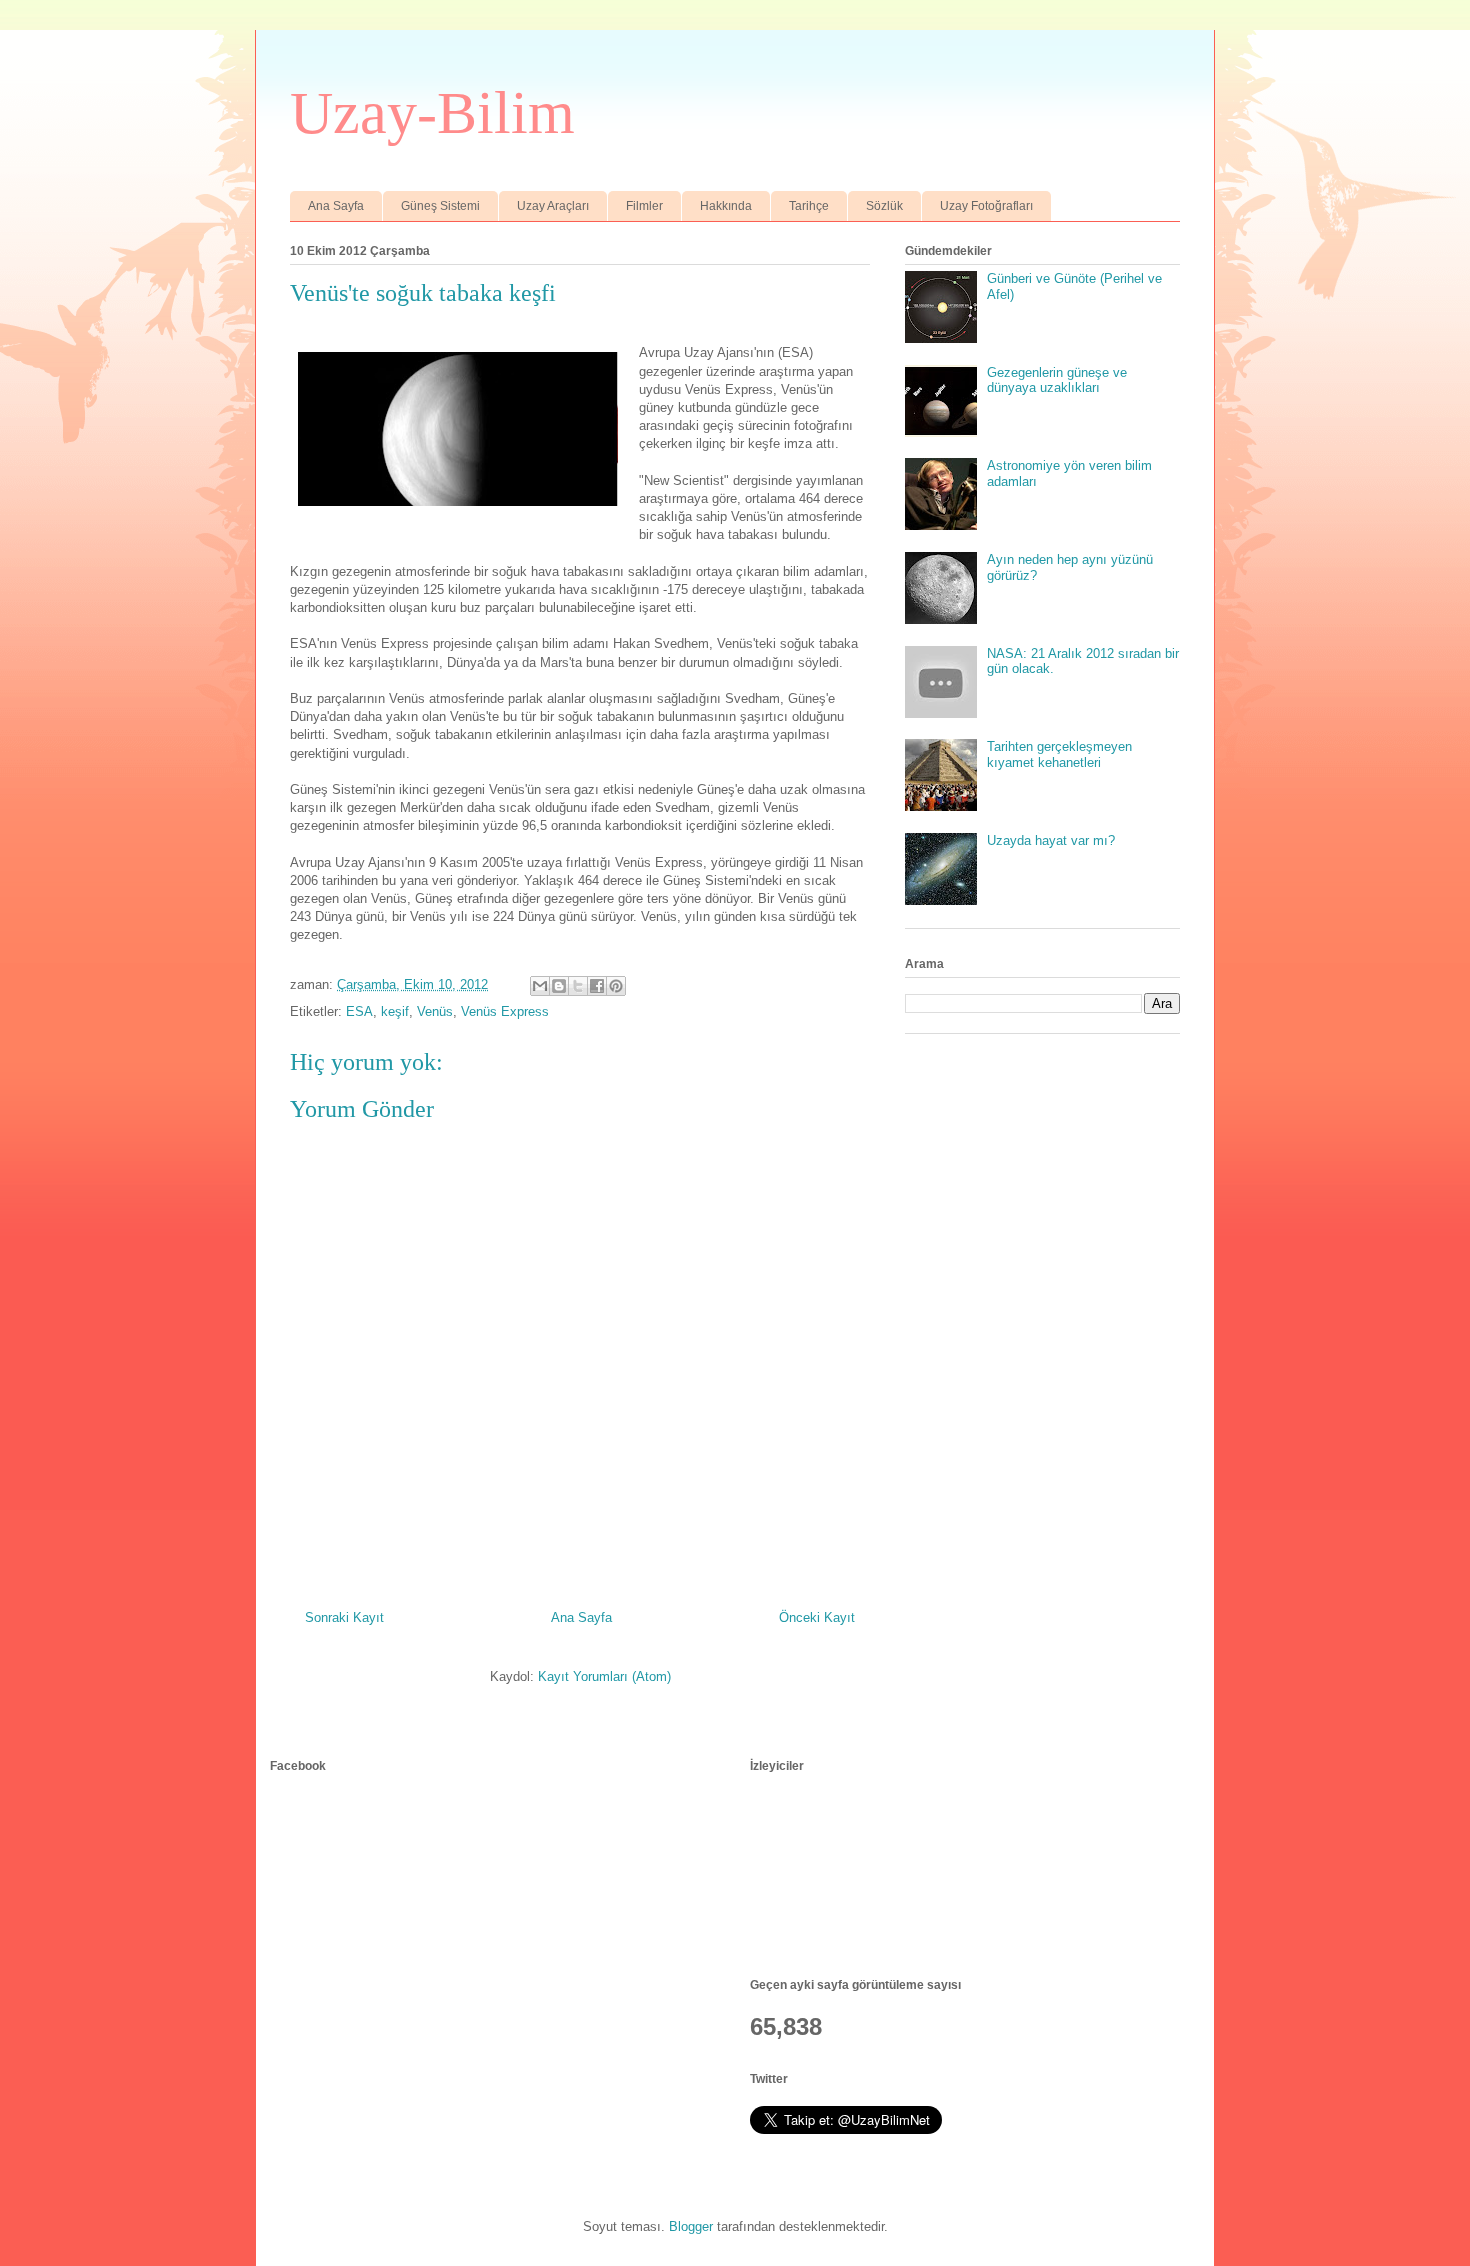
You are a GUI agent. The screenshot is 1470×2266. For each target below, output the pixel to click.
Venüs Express (505, 1011)
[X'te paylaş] (578, 986)
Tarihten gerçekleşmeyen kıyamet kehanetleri (1059, 754)
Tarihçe (809, 206)
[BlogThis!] (559, 986)
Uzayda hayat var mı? (1051, 840)
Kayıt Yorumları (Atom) (604, 1676)
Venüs (435, 1011)
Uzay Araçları (553, 206)
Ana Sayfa (336, 206)
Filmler (644, 206)
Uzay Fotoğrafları (986, 206)
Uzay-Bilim (432, 113)
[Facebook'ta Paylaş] (597, 986)
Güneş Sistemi (440, 206)
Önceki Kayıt (817, 1617)
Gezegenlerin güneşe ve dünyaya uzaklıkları (1057, 380)
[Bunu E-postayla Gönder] (540, 986)
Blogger (691, 2226)
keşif (395, 1011)
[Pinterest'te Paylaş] (616, 986)
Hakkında (726, 206)
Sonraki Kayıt (344, 1617)
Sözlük (884, 206)
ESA (359, 1011)
